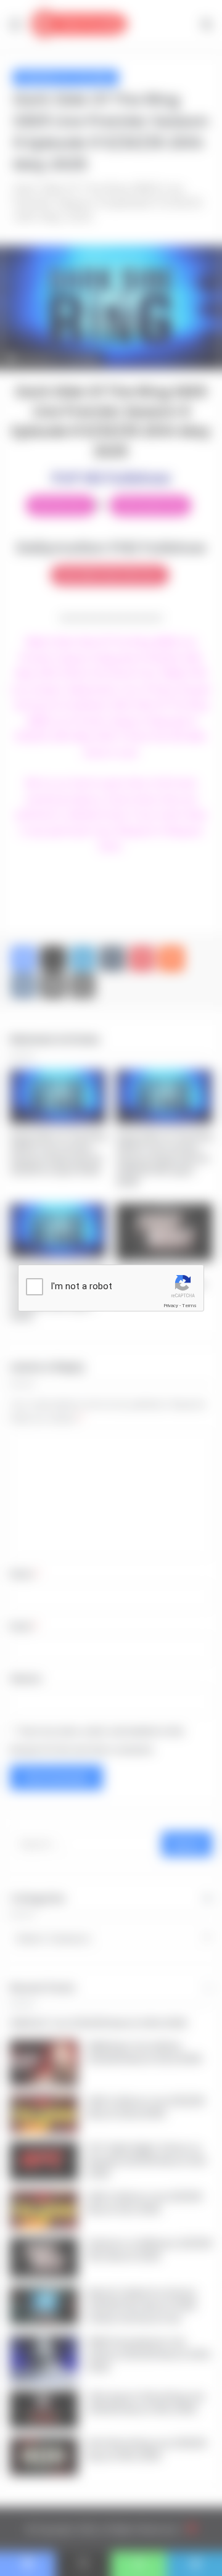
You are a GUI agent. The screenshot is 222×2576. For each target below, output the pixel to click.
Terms (189, 1306)
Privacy (171, 1306)
